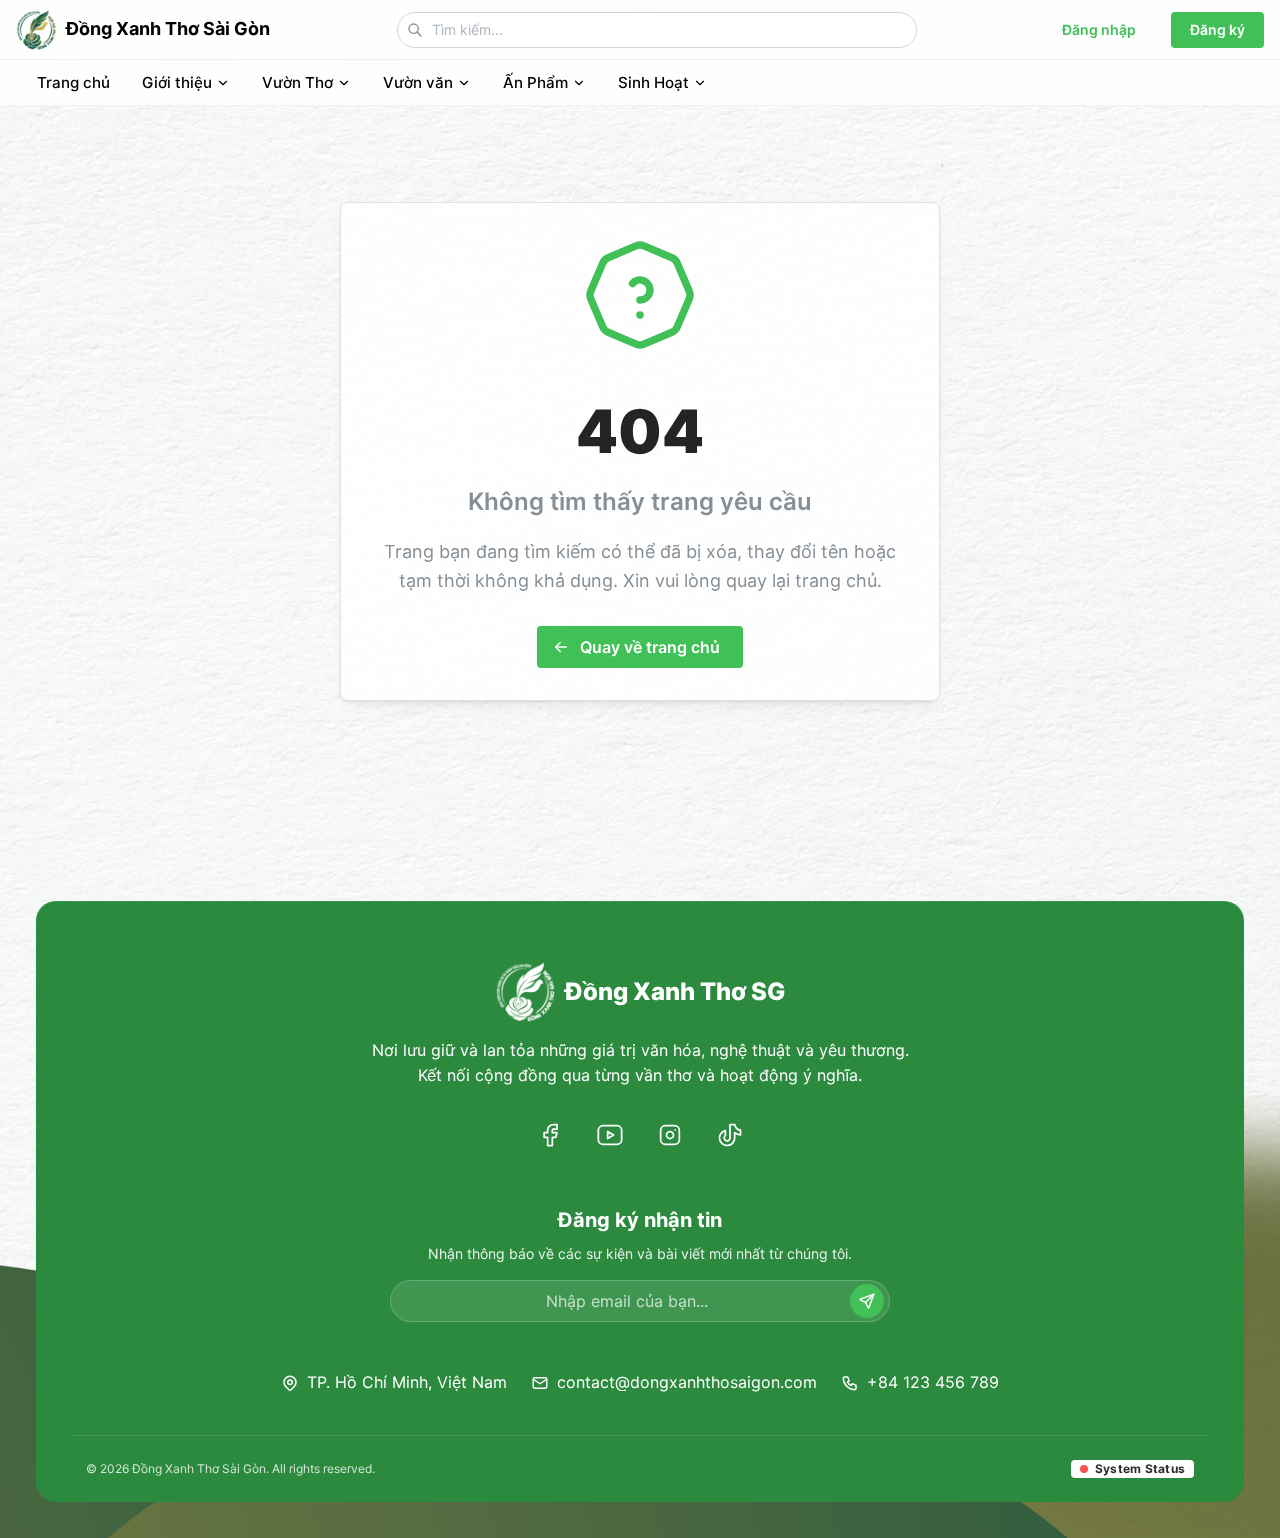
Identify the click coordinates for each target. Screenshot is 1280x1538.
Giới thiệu (177, 82)
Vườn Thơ (297, 82)
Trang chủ (73, 82)
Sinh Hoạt (653, 82)
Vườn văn (418, 82)
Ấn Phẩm (535, 82)
